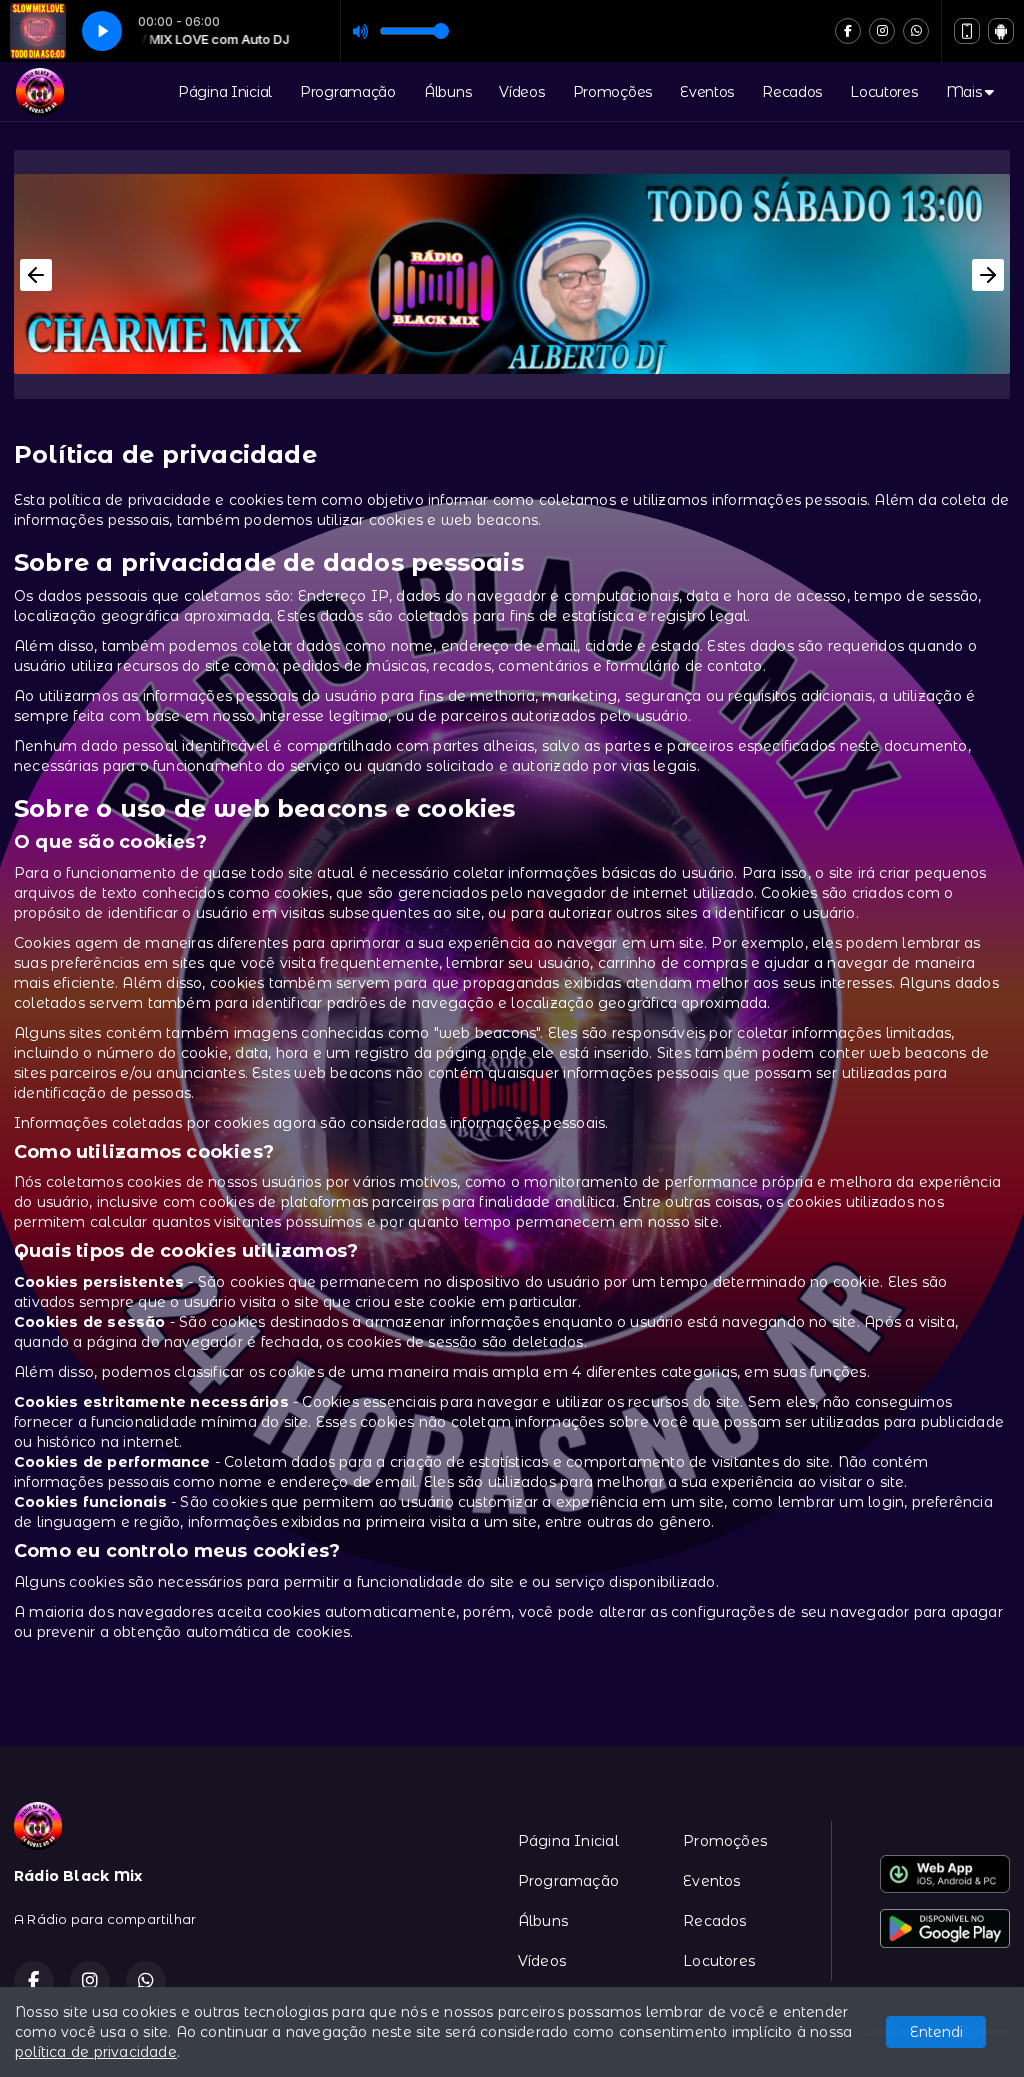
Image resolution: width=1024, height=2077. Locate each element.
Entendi (936, 2032)
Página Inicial (225, 92)
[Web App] (967, 31)
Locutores (883, 92)
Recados (792, 92)
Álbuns (447, 92)
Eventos (707, 92)
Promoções (612, 92)
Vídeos (521, 92)
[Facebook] (848, 31)
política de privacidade (96, 2052)
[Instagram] (882, 31)
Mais (966, 92)
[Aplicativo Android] (1001, 31)
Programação (348, 92)
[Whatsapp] (916, 31)
